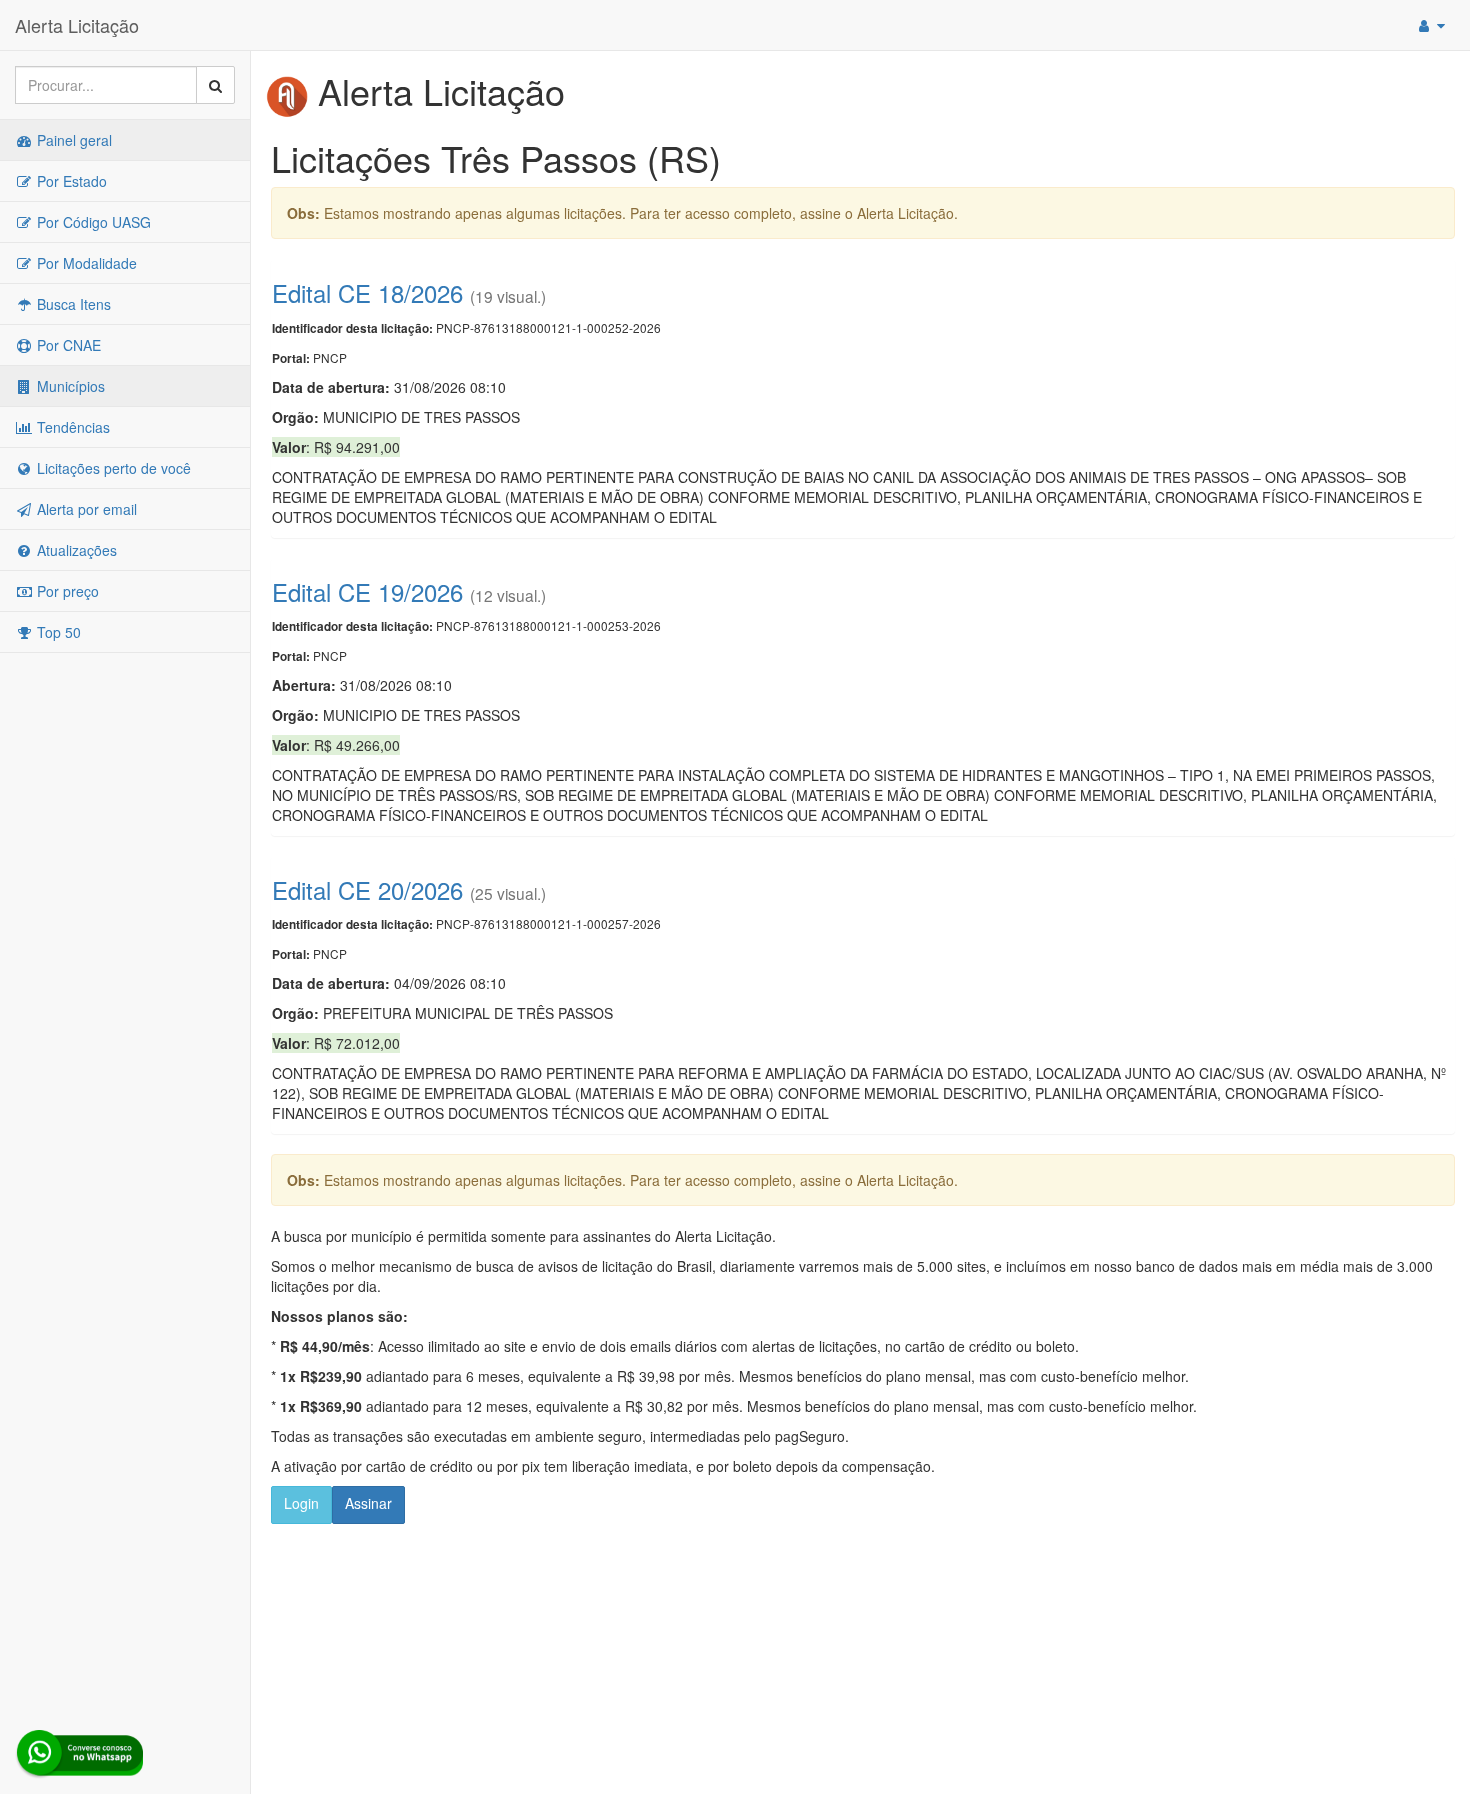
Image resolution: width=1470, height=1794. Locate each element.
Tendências (71, 427)
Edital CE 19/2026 (367, 591)
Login (301, 1503)
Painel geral (72, 140)
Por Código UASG (92, 222)
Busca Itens (72, 304)
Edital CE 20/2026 (367, 889)
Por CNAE (67, 345)
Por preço (66, 591)
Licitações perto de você (112, 468)
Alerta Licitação (77, 25)
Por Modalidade (85, 263)
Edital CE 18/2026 (367, 292)
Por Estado (70, 181)
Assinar (368, 1503)
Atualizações (75, 550)
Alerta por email (85, 509)
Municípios (69, 386)
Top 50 (57, 632)
